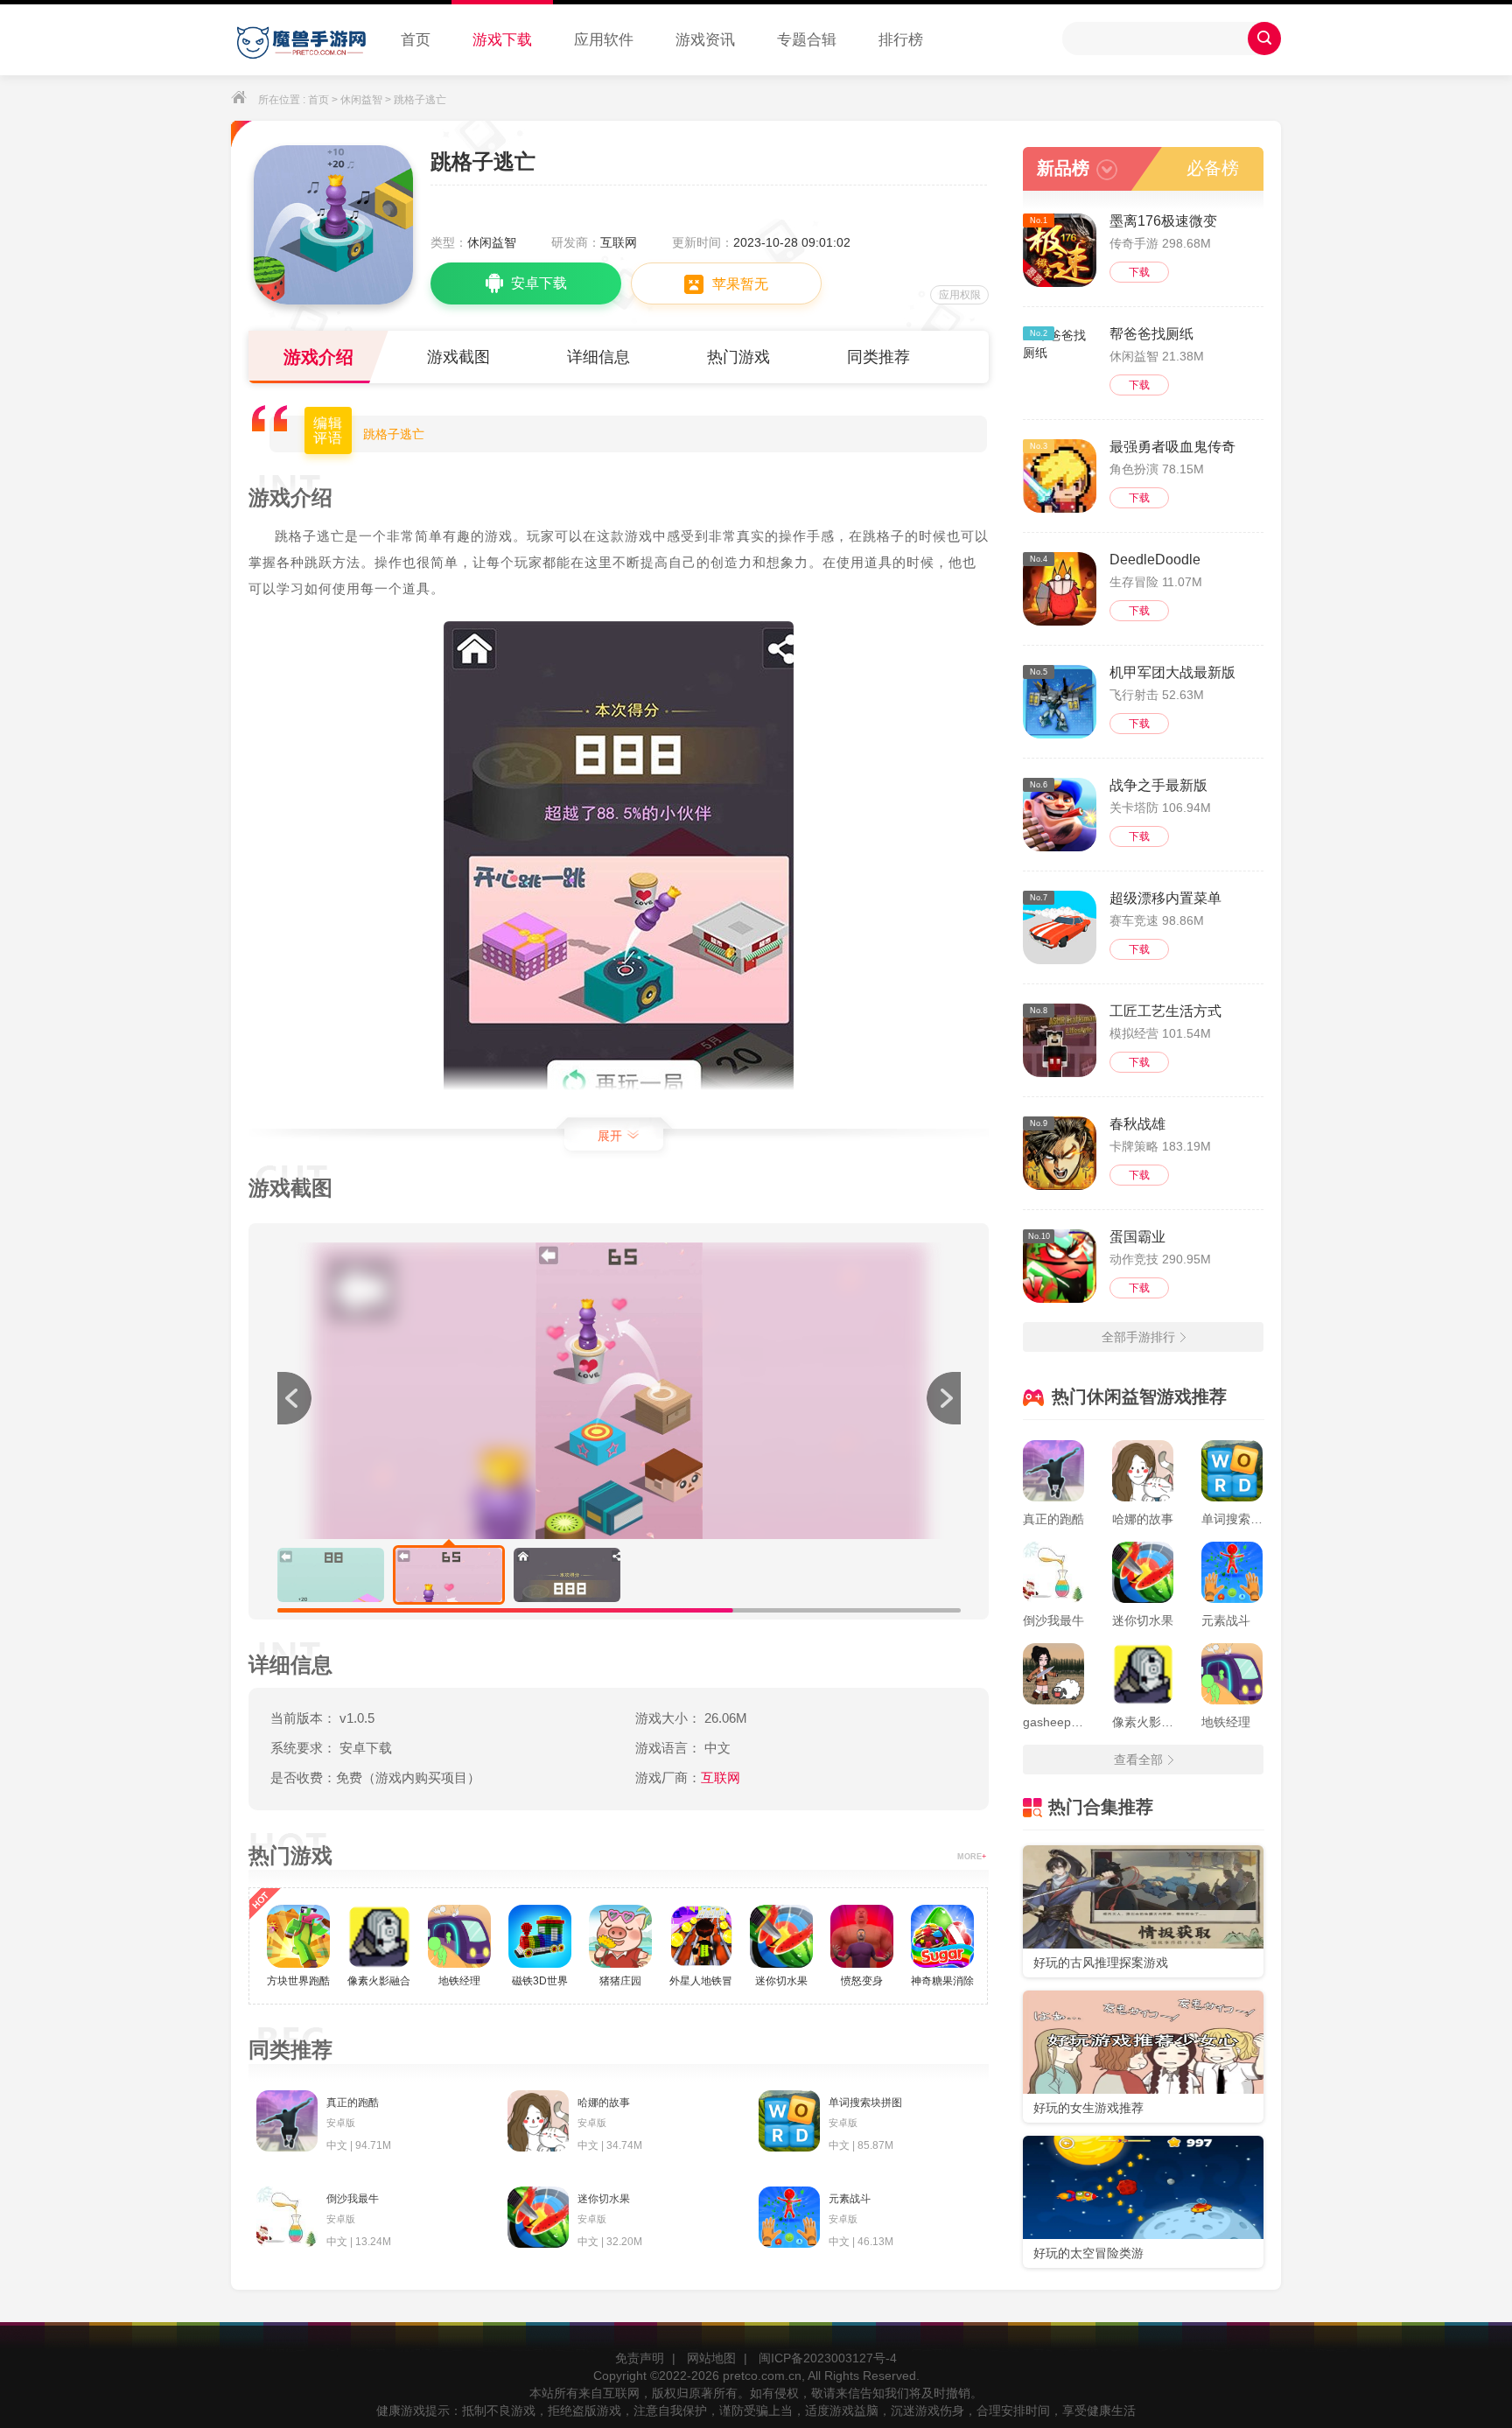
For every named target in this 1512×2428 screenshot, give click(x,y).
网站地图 (711, 2358)
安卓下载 (539, 283)
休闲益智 (361, 100)
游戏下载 (502, 40)
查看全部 (1138, 1760)
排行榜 (901, 40)
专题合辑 (807, 40)
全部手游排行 (1138, 1337)
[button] (943, 1398)
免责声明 (640, 2358)
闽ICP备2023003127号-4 (828, 2358)
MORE (972, 1857)
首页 (416, 40)
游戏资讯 (705, 40)
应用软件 (604, 40)
